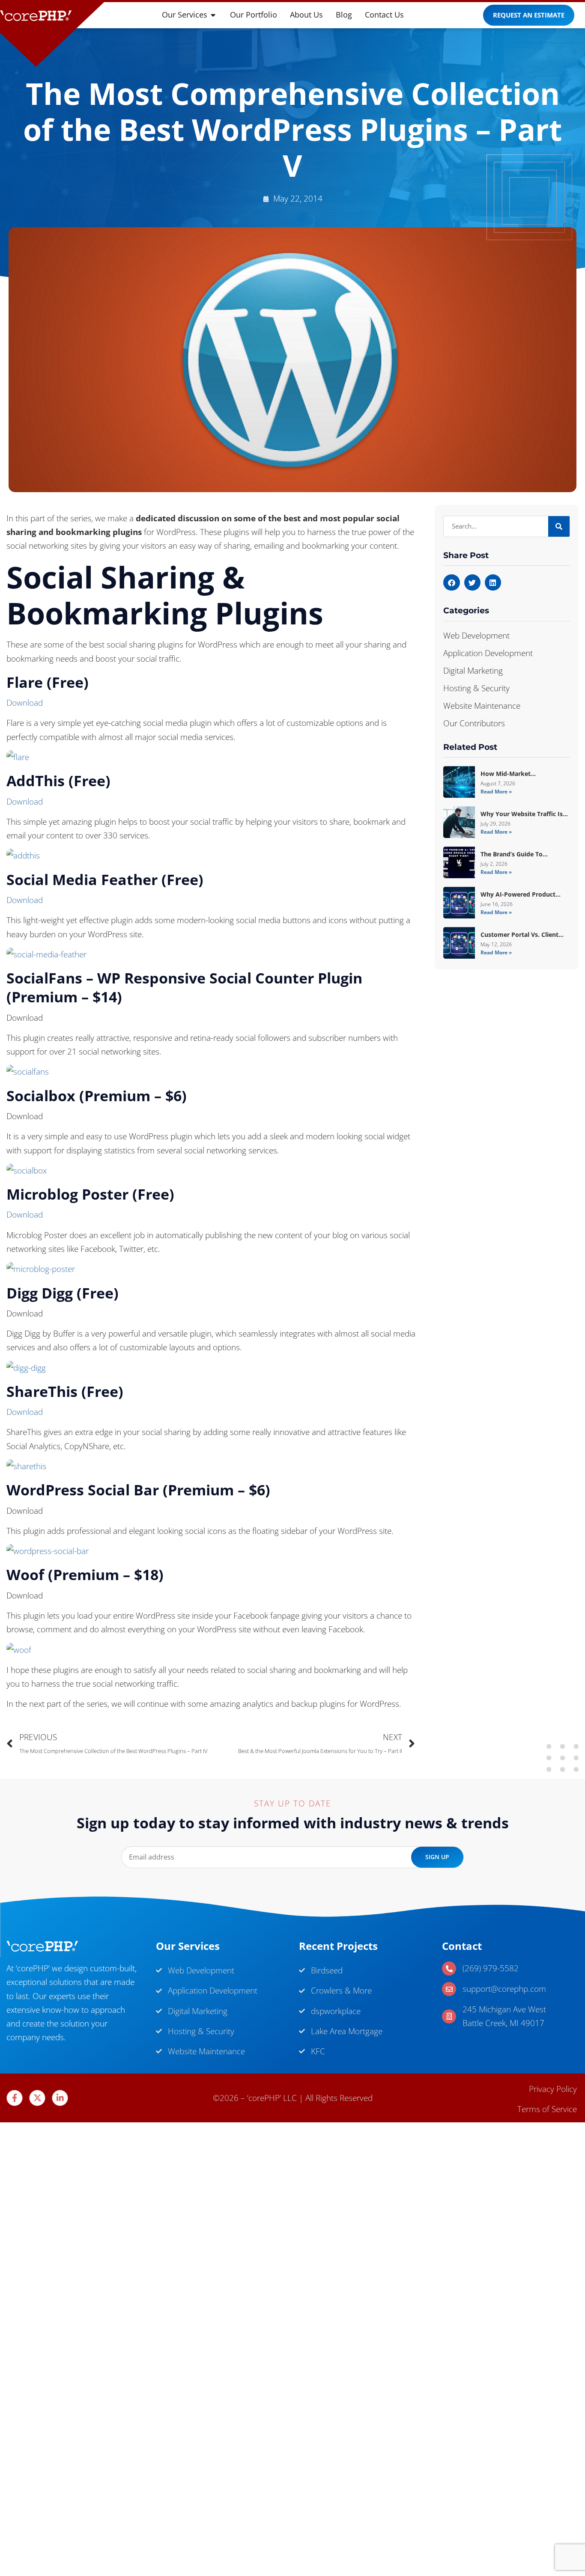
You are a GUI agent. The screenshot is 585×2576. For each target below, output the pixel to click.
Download (25, 703)
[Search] (559, 526)
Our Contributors (474, 723)
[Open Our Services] (213, 15)
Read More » (496, 792)
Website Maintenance (482, 706)
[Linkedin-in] (60, 2098)
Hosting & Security (476, 688)
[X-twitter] (37, 2098)
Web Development (476, 636)
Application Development (488, 653)
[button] (451, 582)
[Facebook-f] (15, 2098)
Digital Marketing (473, 671)
